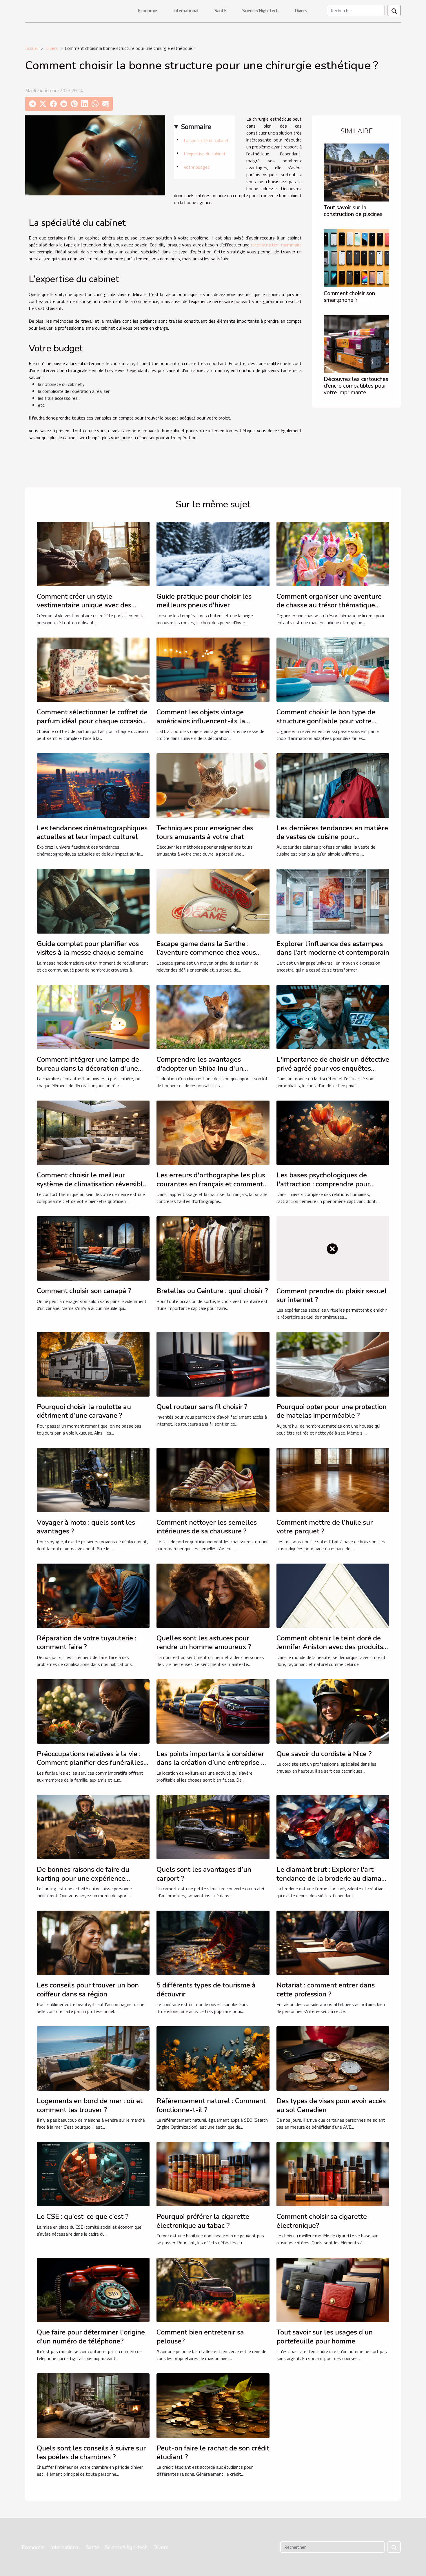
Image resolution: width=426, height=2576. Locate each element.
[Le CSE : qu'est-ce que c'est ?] (93, 2174)
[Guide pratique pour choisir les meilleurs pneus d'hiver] (213, 553)
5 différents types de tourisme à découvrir (206, 1989)
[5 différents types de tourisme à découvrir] (213, 1942)
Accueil (32, 48)
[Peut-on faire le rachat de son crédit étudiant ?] (213, 2405)
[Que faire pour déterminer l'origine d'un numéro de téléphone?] (93, 2289)
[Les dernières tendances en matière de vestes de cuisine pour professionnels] (333, 785)
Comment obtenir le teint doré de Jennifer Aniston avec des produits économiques (330, 1647)
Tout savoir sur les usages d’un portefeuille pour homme (325, 2337)
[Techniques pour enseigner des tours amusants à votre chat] (213, 785)
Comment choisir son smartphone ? (349, 297)
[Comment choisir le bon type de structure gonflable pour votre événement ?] (333, 669)
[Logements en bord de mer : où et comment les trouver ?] (93, 2058)
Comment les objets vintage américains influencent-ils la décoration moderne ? (201, 721)
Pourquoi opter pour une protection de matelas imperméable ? (332, 1411)
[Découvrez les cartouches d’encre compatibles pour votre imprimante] (356, 344)
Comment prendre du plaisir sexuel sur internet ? (332, 1295)
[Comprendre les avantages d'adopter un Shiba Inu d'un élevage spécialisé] (213, 1016)
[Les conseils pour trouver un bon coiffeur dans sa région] (93, 1942)
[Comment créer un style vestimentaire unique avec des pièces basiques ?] (93, 553)
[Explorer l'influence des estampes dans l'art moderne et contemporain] (333, 901)
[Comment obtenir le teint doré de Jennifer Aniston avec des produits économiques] (333, 1595)
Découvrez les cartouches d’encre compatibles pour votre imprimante (356, 386)
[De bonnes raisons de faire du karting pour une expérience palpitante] (93, 1827)
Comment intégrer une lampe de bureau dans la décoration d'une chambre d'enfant (88, 1068)
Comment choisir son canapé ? (84, 1291)
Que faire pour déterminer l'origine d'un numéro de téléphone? (91, 2337)
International (186, 10)
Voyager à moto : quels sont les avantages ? (86, 1527)
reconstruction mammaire (276, 245)
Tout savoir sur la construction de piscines (353, 211)
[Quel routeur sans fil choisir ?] (213, 1364)
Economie (148, 10)
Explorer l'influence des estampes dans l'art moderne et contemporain (333, 948)
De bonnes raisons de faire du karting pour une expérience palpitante (83, 1878)
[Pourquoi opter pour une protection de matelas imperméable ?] (333, 1364)
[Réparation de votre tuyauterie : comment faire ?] (93, 1595)
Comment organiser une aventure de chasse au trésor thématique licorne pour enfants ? (329, 605)
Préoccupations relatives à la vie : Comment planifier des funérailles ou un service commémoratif (90, 1763)
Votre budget (197, 167)
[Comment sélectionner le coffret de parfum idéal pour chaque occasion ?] (93, 669)
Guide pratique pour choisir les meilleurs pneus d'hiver (204, 601)
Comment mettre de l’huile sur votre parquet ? (325, 1527)
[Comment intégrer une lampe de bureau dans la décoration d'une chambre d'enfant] (93, 1016)
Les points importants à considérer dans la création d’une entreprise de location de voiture (213, 1763)
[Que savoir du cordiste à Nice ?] (333, 1711)
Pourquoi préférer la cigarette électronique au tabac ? (203, 2221)
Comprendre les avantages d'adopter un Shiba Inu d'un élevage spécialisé (200, 1068)
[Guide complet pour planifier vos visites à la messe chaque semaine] (93, 901)
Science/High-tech (260, 10)
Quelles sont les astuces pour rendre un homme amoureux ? (204, 1642)
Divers (301, 10)
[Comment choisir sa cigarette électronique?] (333, 2174)
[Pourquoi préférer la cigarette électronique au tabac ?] (213, 2174)
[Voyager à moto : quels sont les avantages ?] (93, 1479)
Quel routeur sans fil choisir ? (202, 1407)
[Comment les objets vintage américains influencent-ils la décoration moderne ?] (213, 669)
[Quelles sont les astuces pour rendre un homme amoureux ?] (213, 1595)
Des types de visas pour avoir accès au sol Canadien (331, 2105)
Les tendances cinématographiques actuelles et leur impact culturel (92, 832)
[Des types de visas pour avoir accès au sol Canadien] (333, 2058)
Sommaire (196, 126)
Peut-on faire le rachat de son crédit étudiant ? (213, 2452)
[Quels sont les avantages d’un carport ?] (213, 1827)
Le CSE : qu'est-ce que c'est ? (83, 2216)
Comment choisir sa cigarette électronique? (322, 2221)
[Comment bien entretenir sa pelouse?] (213, 2289)
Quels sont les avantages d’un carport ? (204, 1874)
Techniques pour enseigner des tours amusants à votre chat (205, 832)
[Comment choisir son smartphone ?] (356, 258)
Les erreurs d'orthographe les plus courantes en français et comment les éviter (211, 1184)
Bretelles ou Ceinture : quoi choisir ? (212, 1291)
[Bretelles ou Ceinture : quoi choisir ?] (213, 1248)
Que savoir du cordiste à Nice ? (324, 1754)
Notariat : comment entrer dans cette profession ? (326, 1989)
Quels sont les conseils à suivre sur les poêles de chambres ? (91, 2452)
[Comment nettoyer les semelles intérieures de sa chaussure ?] (213, 1479)
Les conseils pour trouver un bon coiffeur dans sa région (88, 1989)
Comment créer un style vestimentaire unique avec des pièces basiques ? (84, 605)
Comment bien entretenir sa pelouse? (200, 2337)
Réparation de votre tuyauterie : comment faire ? (87, 1642)
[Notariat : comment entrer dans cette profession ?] (333, 1942)
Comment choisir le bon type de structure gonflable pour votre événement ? (326, 721)
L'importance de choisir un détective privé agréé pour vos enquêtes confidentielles (333, 1068)
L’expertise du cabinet (205, 154)
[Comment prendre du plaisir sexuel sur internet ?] (333, 1248)
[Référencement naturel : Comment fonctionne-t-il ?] (213, 2058)
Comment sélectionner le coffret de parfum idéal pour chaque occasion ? (92, 721)
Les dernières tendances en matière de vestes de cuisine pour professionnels (332, 837)
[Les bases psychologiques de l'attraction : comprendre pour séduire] (333, 1132)
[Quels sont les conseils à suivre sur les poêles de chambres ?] (93, 2405)
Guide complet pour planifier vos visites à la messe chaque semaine (90, 948)
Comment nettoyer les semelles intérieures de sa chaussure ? (207, 1527)
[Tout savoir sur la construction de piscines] (356, 172)
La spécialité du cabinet (206, 140)
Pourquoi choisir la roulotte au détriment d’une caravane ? (84, 1411)
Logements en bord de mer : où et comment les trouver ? (90, 2105)
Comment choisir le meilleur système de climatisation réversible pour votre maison (92, 1184)
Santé (220, 10)
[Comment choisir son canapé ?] (93, 1248)
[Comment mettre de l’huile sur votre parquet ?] (333, 1479)
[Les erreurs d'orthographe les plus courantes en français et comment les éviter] (213, 1132)
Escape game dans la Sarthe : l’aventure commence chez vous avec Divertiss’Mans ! (206, 953)
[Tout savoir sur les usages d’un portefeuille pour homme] (333, 2289)
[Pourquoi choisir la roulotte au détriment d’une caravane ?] (93, 1364)
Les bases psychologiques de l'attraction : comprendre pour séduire (323, 1184)
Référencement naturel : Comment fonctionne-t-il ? (211, 2105)
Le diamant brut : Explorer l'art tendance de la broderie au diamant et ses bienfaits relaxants (332, 1878)
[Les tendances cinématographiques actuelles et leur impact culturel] (93, 785)
